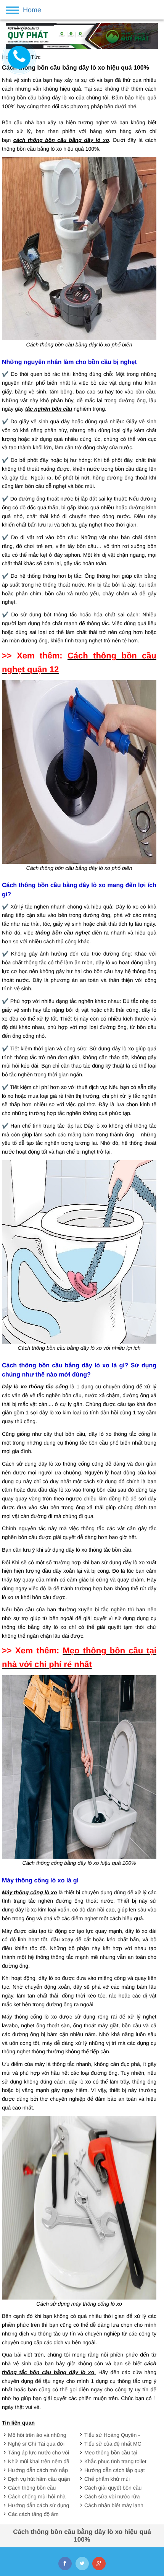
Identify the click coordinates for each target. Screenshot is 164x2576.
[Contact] (19, 57)
